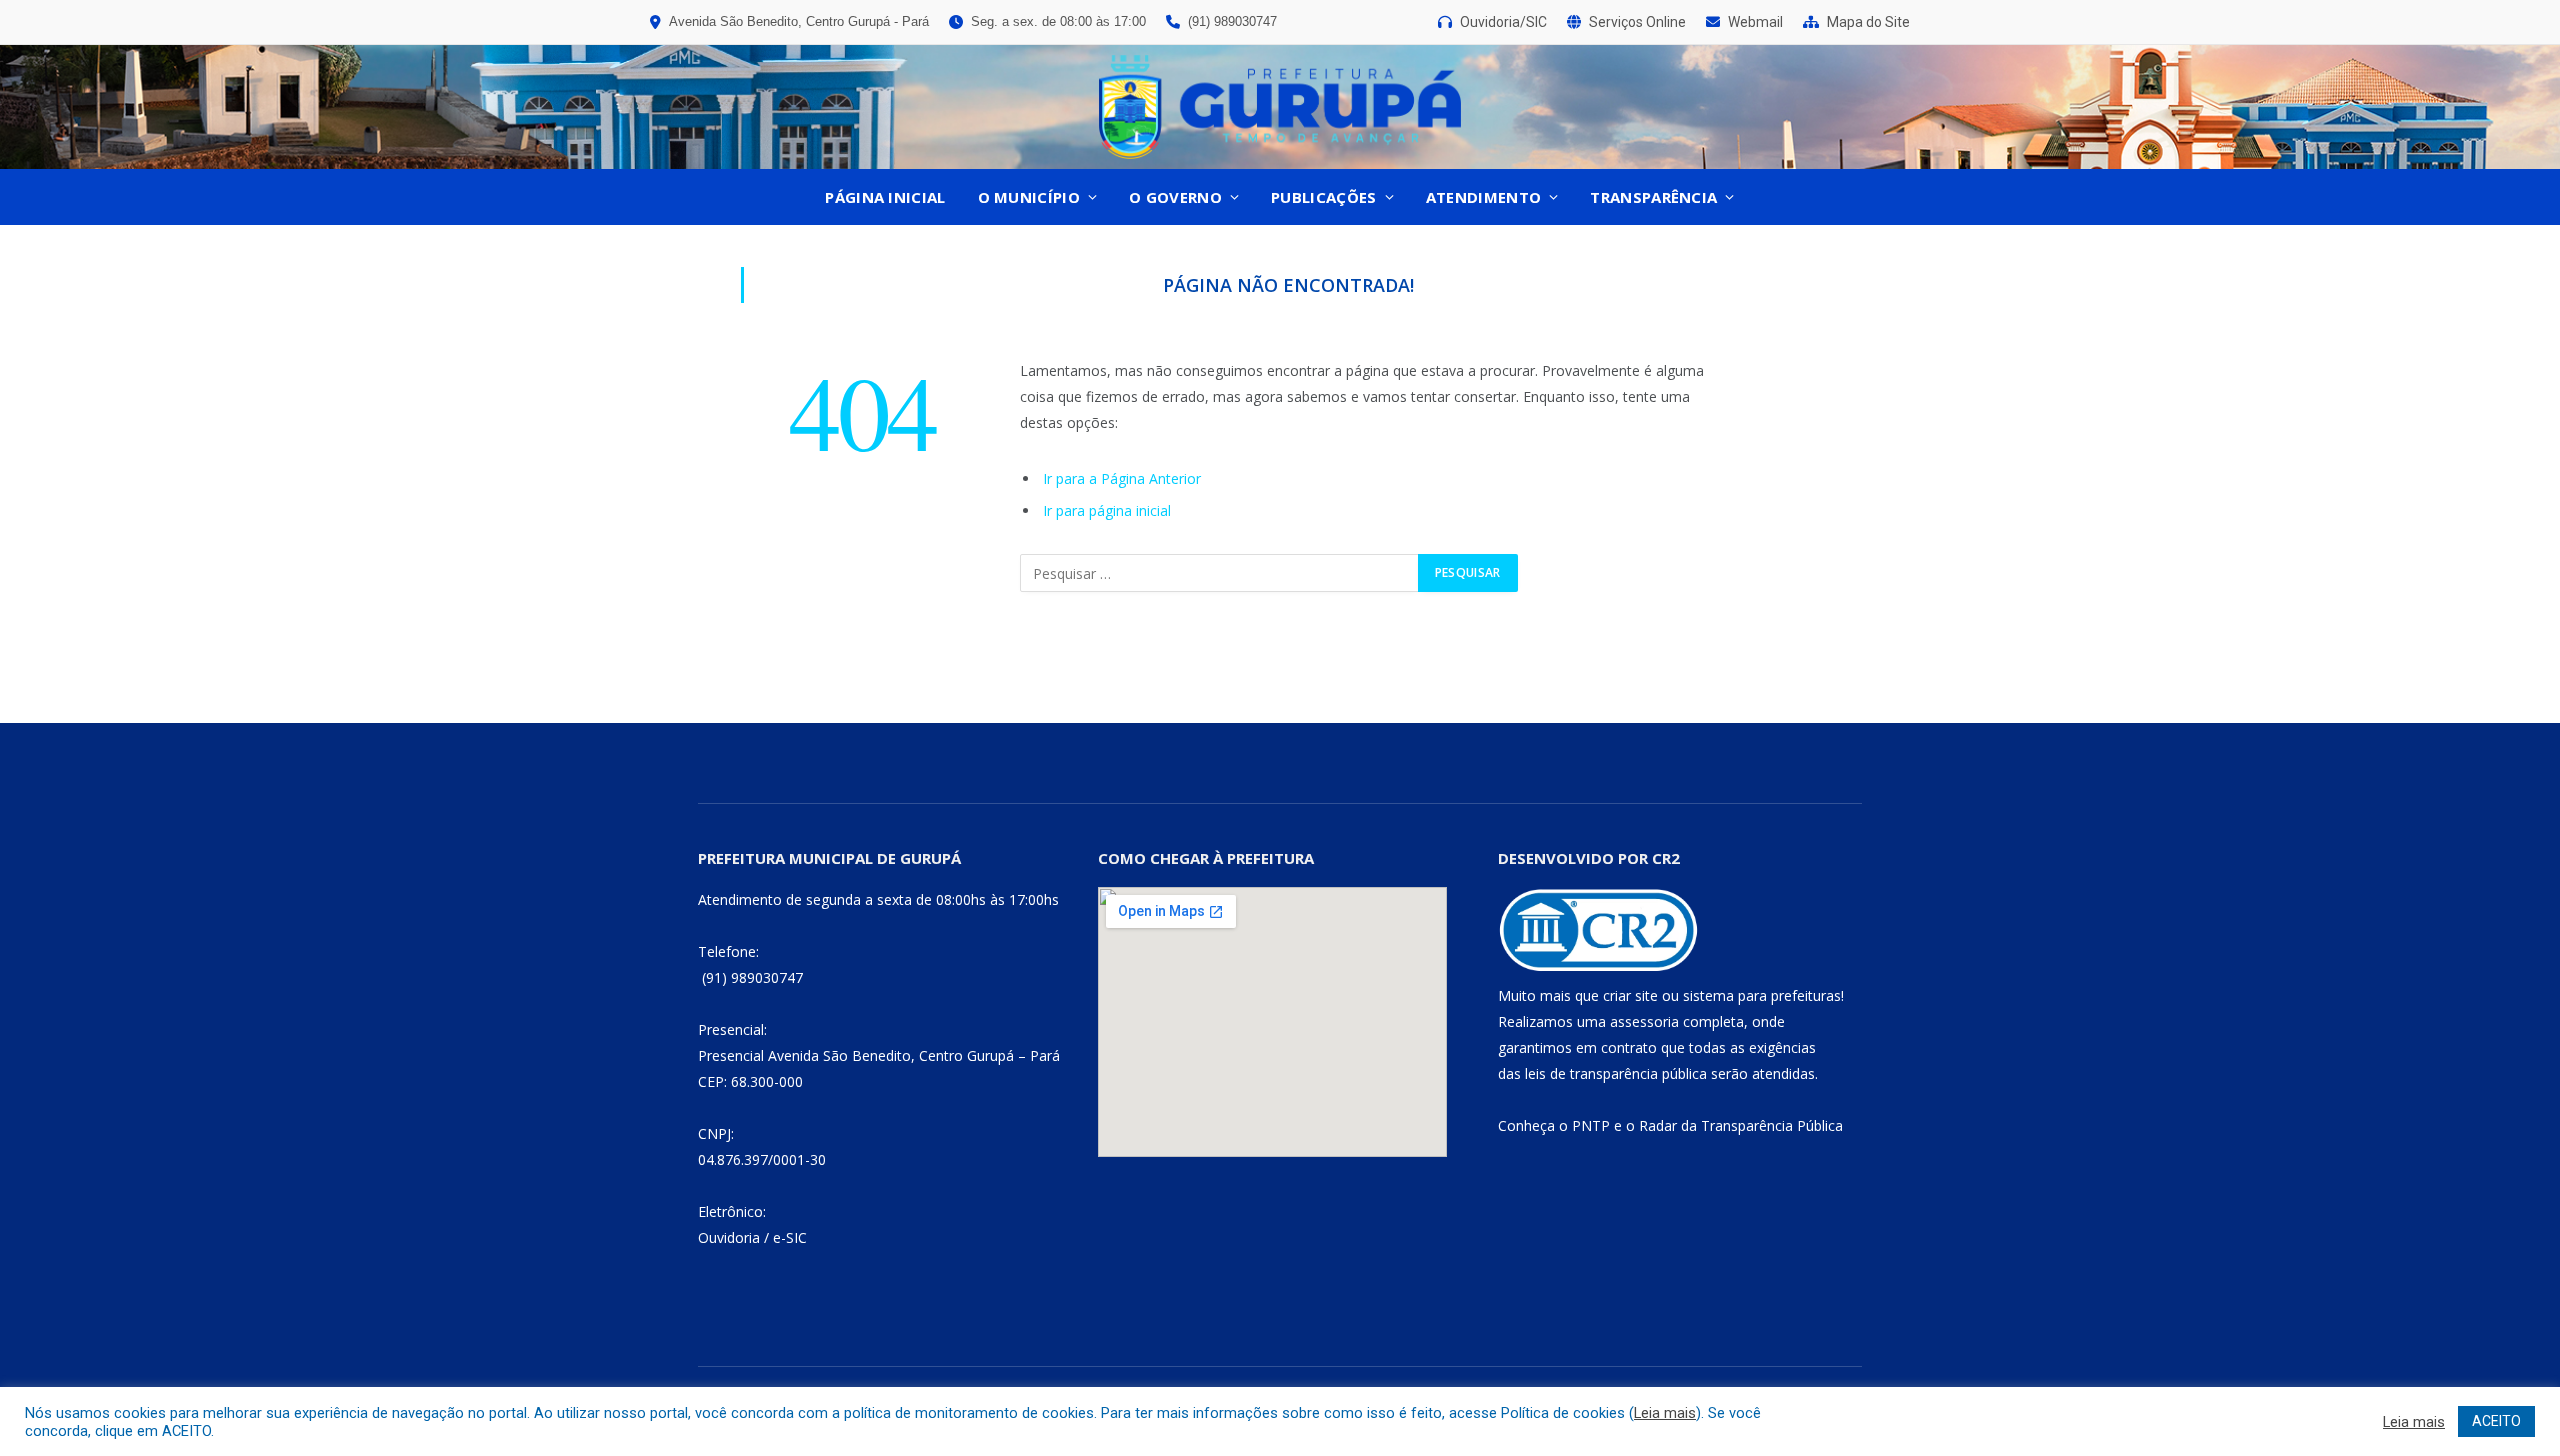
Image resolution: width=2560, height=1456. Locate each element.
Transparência (1653, 197)
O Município (1029, 197)
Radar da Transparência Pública (1741, 1125)
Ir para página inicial (1107, 510)
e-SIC (790, 1237)
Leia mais (1665, 1413)
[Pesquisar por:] (1220, 573)
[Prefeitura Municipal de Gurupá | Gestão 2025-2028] (1280, 107)
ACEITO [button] (2496, 1421)
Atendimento (1483, 197)
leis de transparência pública (1616, 1073)
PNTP (1591, 1125)
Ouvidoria (729, 1237)
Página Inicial (885, 197)
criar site (1630, 995)
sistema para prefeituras (1762, 995)
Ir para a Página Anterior (1122, 478)
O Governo (1175, 197)
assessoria (1644, 1021)
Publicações (1323, 197)
